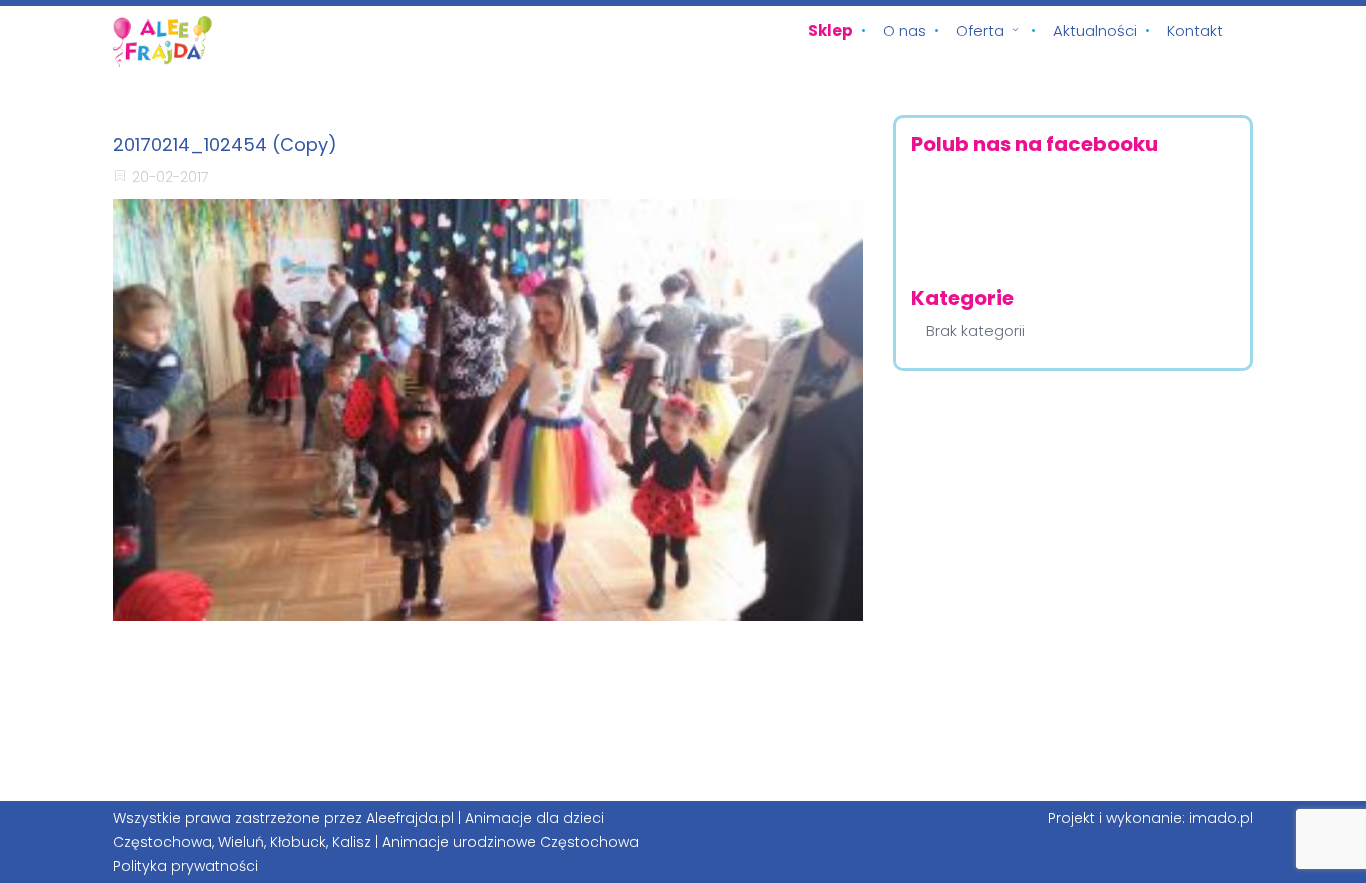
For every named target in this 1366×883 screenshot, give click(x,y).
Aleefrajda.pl (410, 818)
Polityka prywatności (185, 866)
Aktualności (1095, 30)
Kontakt (1195, 30)
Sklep (830, 30)
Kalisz (351, 842)
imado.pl (1221, 818)
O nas (904, 30)
